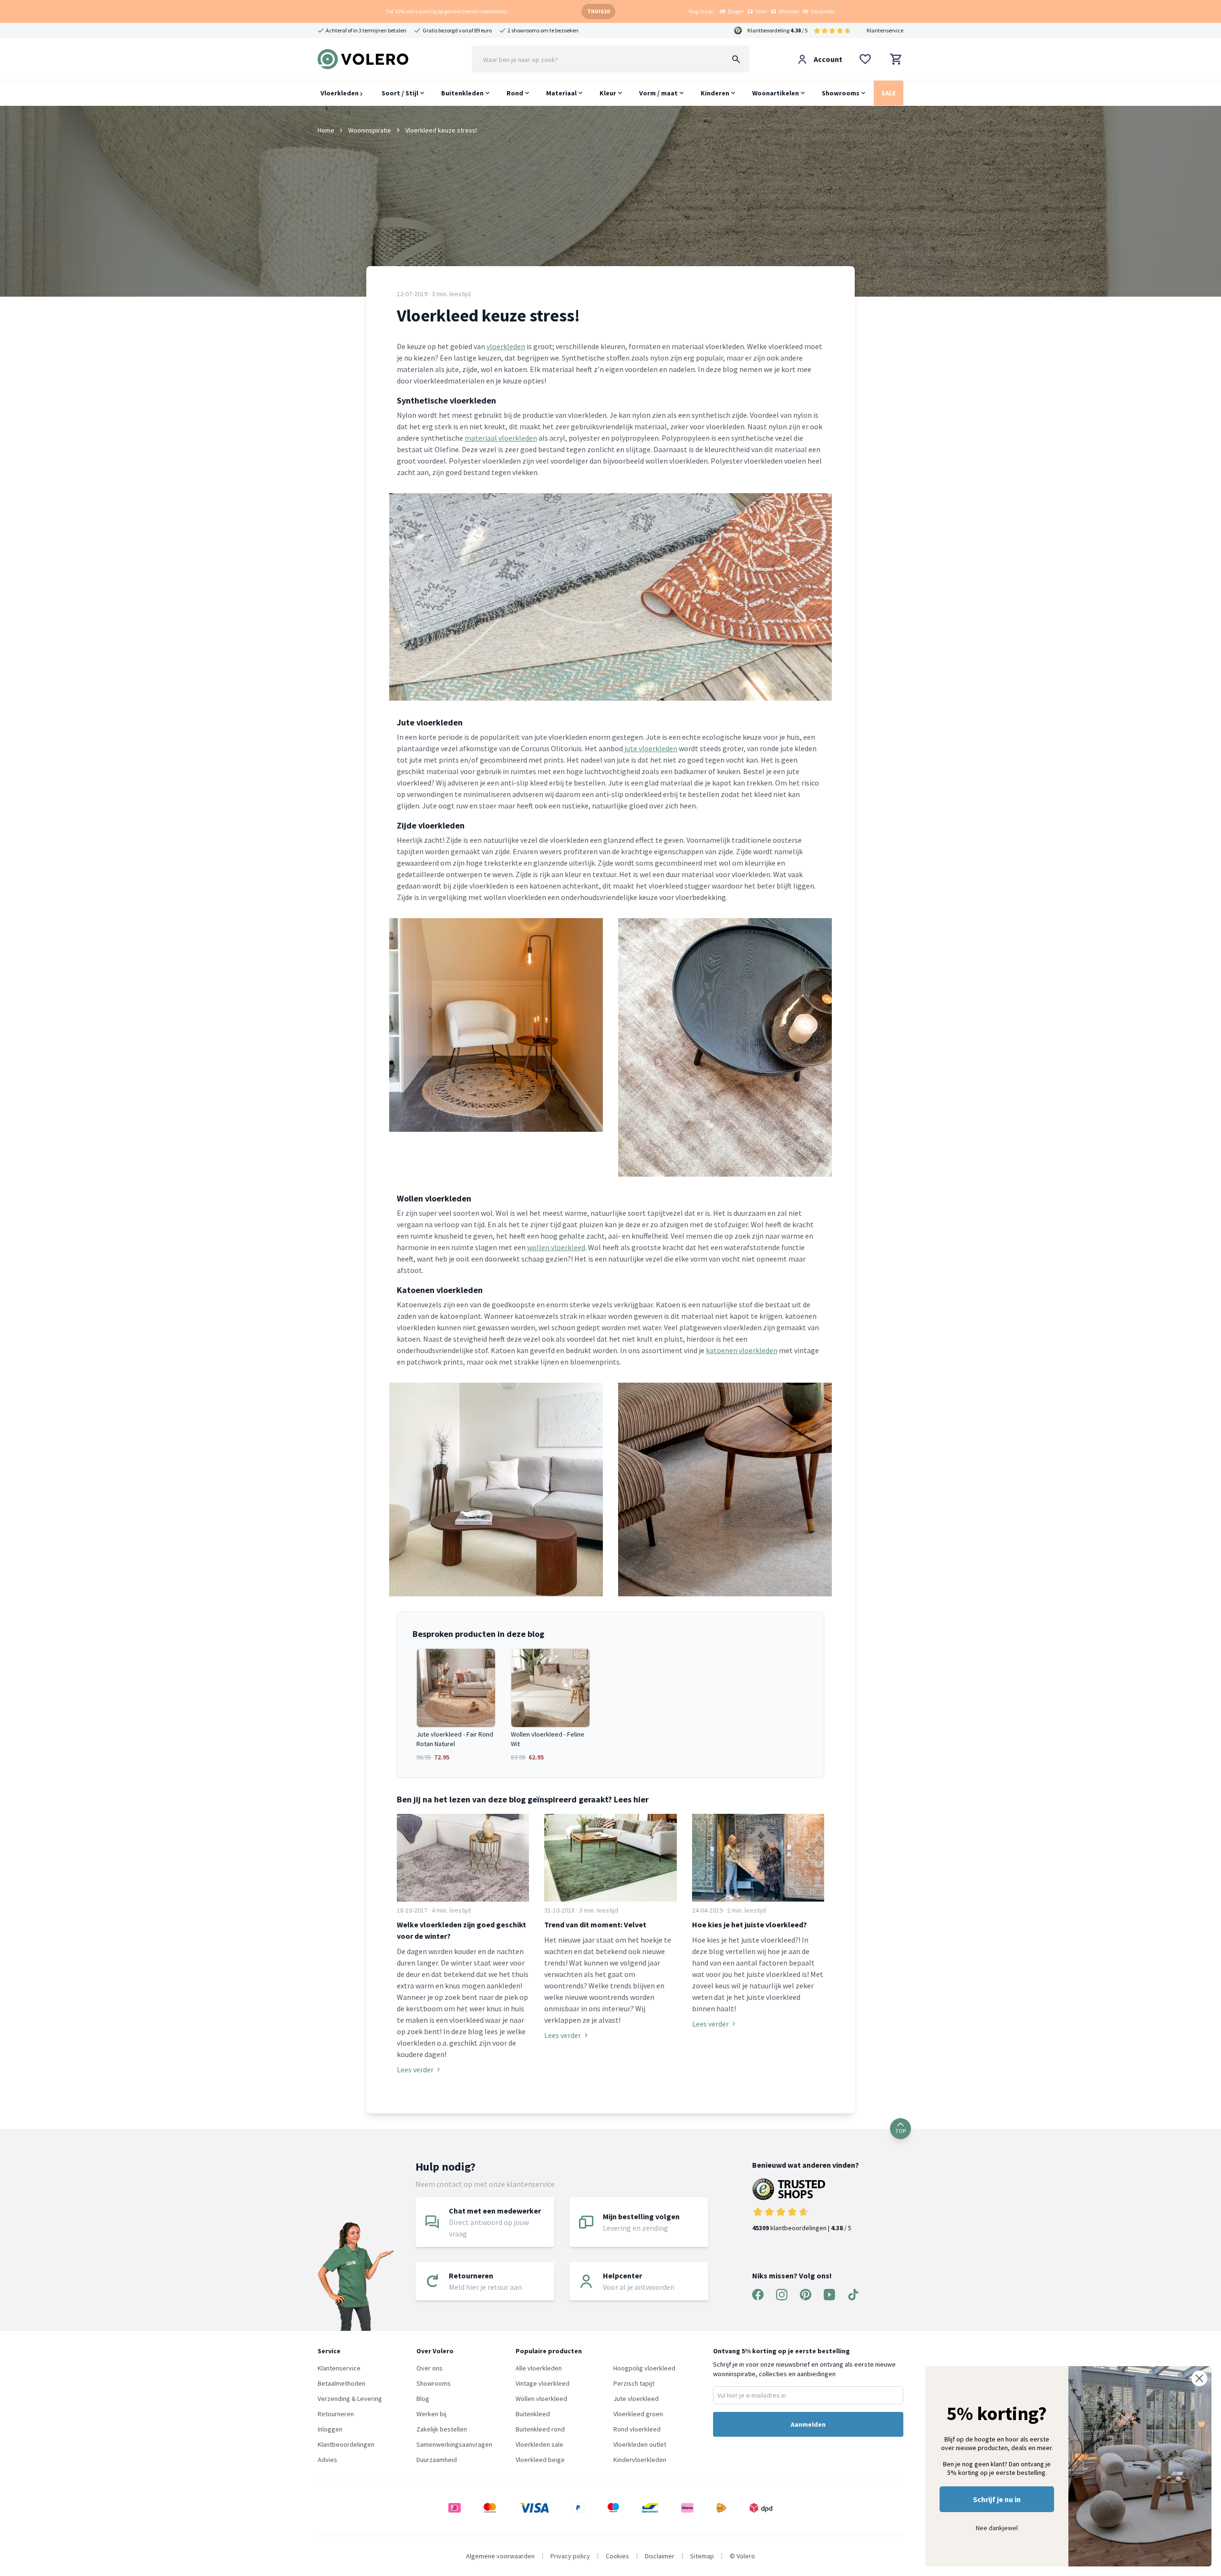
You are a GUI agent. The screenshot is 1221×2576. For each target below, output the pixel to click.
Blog (423, 2399)
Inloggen (330, 2429)
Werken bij (431, 2414)
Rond (515, 93)
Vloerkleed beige (540, 2460)
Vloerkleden (340, 93)
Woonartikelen (776, 93)
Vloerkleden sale (539, 2444)
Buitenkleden (462, 93)
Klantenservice (885, 30)
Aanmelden (808, 2424)
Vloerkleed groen (638, 2414)
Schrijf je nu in (997, 2499)
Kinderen (715, 93)
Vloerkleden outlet (640, 2444)
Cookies (617, 2556)
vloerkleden (506, 346)
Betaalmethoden (341, 2383)
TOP (900, 2131)
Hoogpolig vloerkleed (644, 2368)
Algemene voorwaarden (500, 2556)
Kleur (608, 93)
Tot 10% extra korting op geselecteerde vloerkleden (447, 11)
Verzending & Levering (350, 2399)
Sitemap (702, 2556)
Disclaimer (660, 2556)
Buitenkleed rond (540, 2429)
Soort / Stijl (400, 93)
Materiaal (561, 93)
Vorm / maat (658, 93)
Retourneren (336, 2414)
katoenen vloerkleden (742, 1350)
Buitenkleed (533, 2414)
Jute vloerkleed (636, 2399)
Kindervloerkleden (640, 2460)
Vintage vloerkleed (543, 2383)
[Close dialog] (1199, 2378)
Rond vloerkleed (637, 2429)
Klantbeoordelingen (346, 2444)
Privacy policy (570, 2556)
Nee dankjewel (997, 2528)
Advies (327, 2460)
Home (326, 130)
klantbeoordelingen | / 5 (802, 2228)
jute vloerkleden (650, 748)
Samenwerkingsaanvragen (454, 2444)
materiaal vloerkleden (501, 438)
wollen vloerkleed (556, 1247)
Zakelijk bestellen (442, 2429)
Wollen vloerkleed (541, 2399)
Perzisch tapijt (634, 2383)
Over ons (429, 2368)
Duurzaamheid (437, 2460)
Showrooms (841, 93)
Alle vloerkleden (539, 2368)
